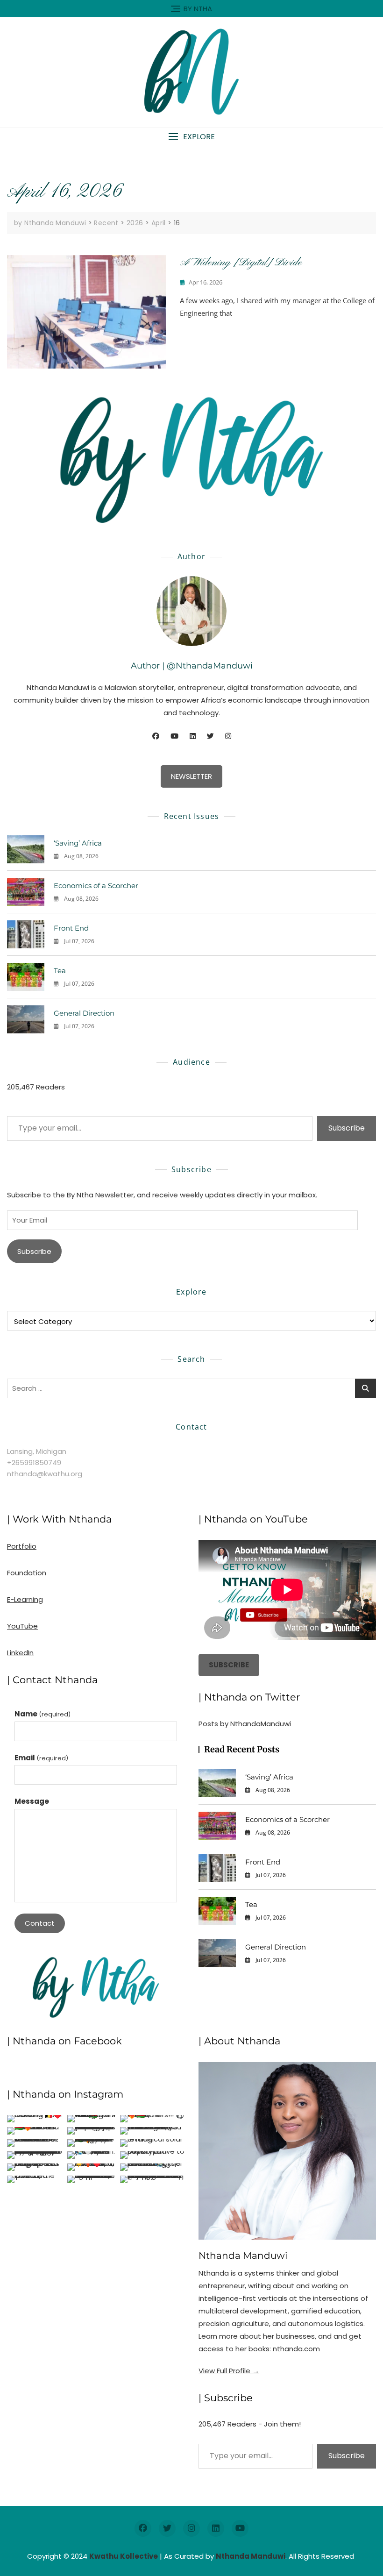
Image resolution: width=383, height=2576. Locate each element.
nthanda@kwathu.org (45, 1474)
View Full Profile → (229, 2371)
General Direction (84, 1013)
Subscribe (347, 1128)
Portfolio (22, 1546)
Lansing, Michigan (37, 1451)
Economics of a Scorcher (96, 886)
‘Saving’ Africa (78, 843)
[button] (191, 137)
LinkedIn (20, 1653)
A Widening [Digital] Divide (241, 263)
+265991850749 (34, 1462)
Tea (60, 971)
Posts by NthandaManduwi (245, 1724)
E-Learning (25, 1599)
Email (41, 1758)
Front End (71, 928)
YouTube (22, 1626)
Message (32, 1801)
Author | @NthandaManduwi (192, 666)
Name (43, 1714)
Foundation (27, 1573)
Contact (40, 1923)
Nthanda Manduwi (243, 2256)
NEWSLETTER (191, 776)
